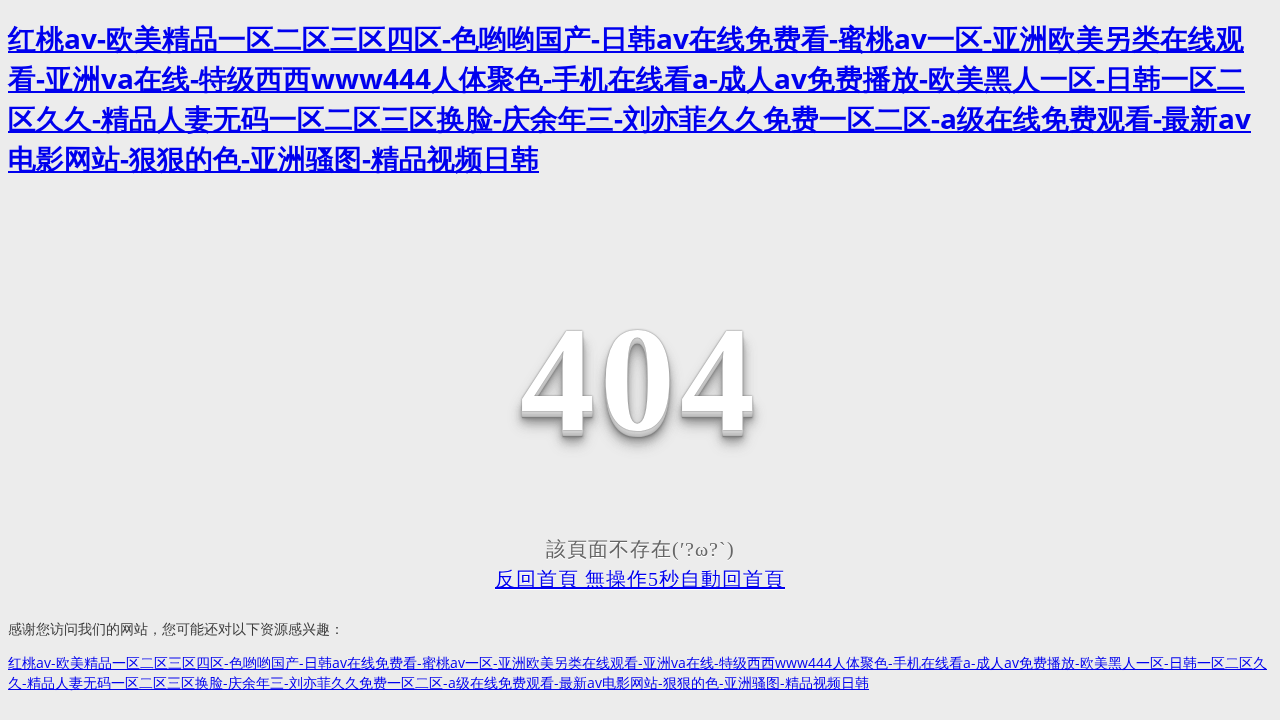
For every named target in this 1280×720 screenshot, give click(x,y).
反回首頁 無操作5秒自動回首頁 (640, 579)
